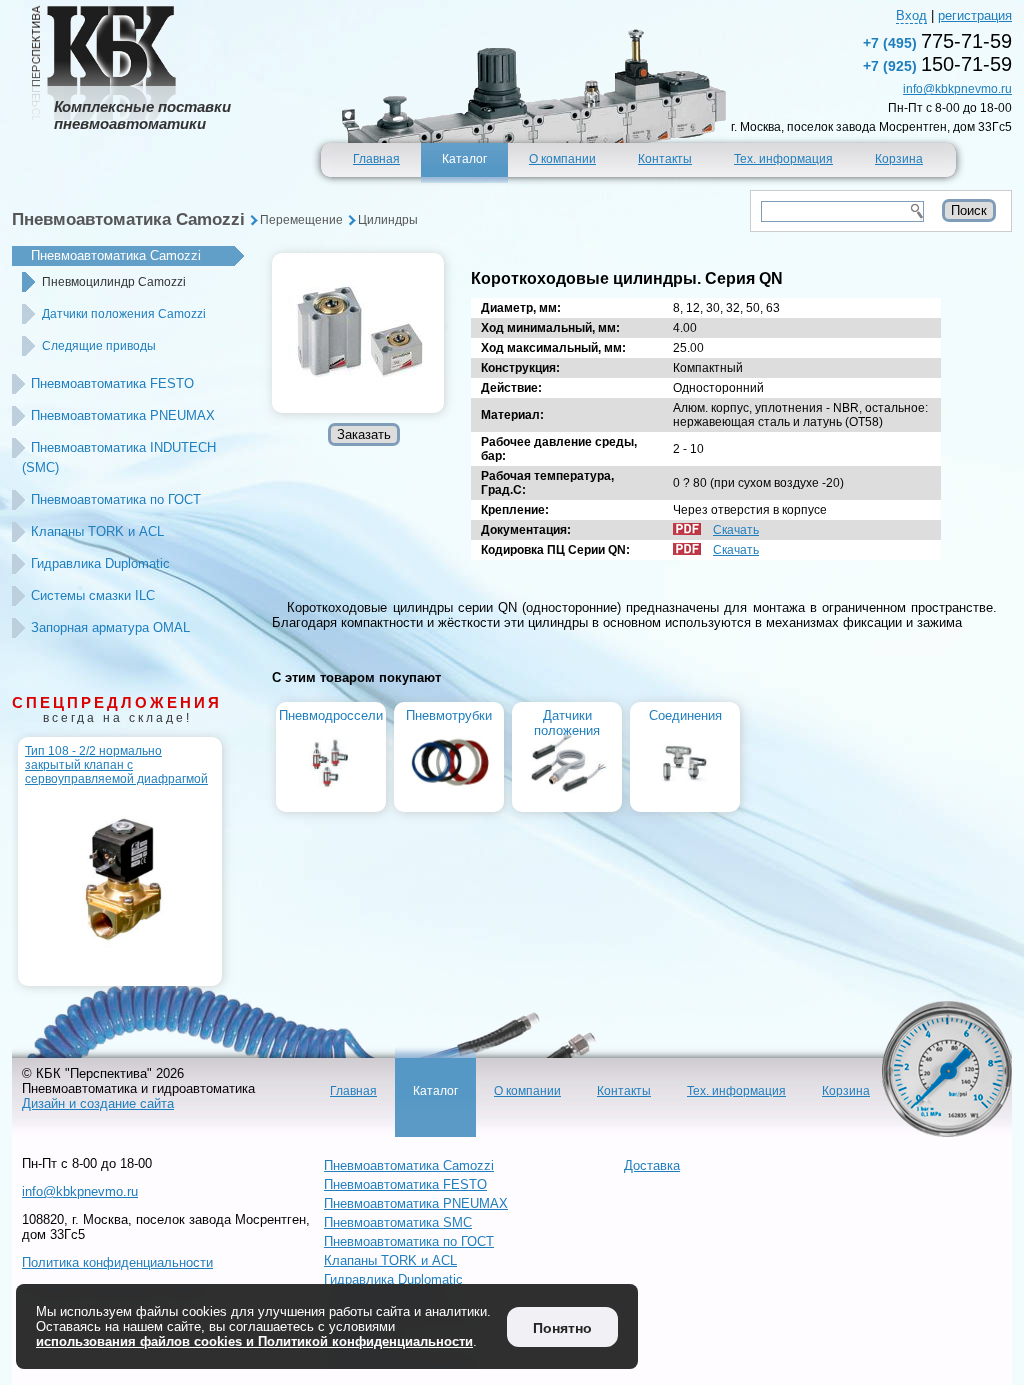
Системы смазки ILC (93, 595)
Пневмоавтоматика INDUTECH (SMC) (119, 457)
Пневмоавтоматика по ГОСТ (116, 499)
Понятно (562, 1328)
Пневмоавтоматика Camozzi (128, 219)
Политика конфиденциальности (117, 1262)
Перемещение (301, 220)
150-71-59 (937, 64)
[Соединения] (685, 800)
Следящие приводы (99, 346)
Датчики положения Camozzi (124, 314)
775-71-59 (937, 41)
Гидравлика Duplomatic (100, 563)
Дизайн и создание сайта (98, 1103)
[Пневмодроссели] (331, 800)
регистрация (975, 15)
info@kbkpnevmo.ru (957, 89)
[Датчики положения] (567, 800)
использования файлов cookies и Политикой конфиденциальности (254, 1341)
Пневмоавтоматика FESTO (112, 383)
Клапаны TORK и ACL (97, 531)
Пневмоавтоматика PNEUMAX (123, 415)
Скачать (736, 530)
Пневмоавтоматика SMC (398, 1222)
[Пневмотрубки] (449, 800)
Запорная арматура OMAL (110, 627)
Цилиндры (388, 220)
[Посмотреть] (358, 333)
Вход (911, 15)
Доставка (652, 1165)
